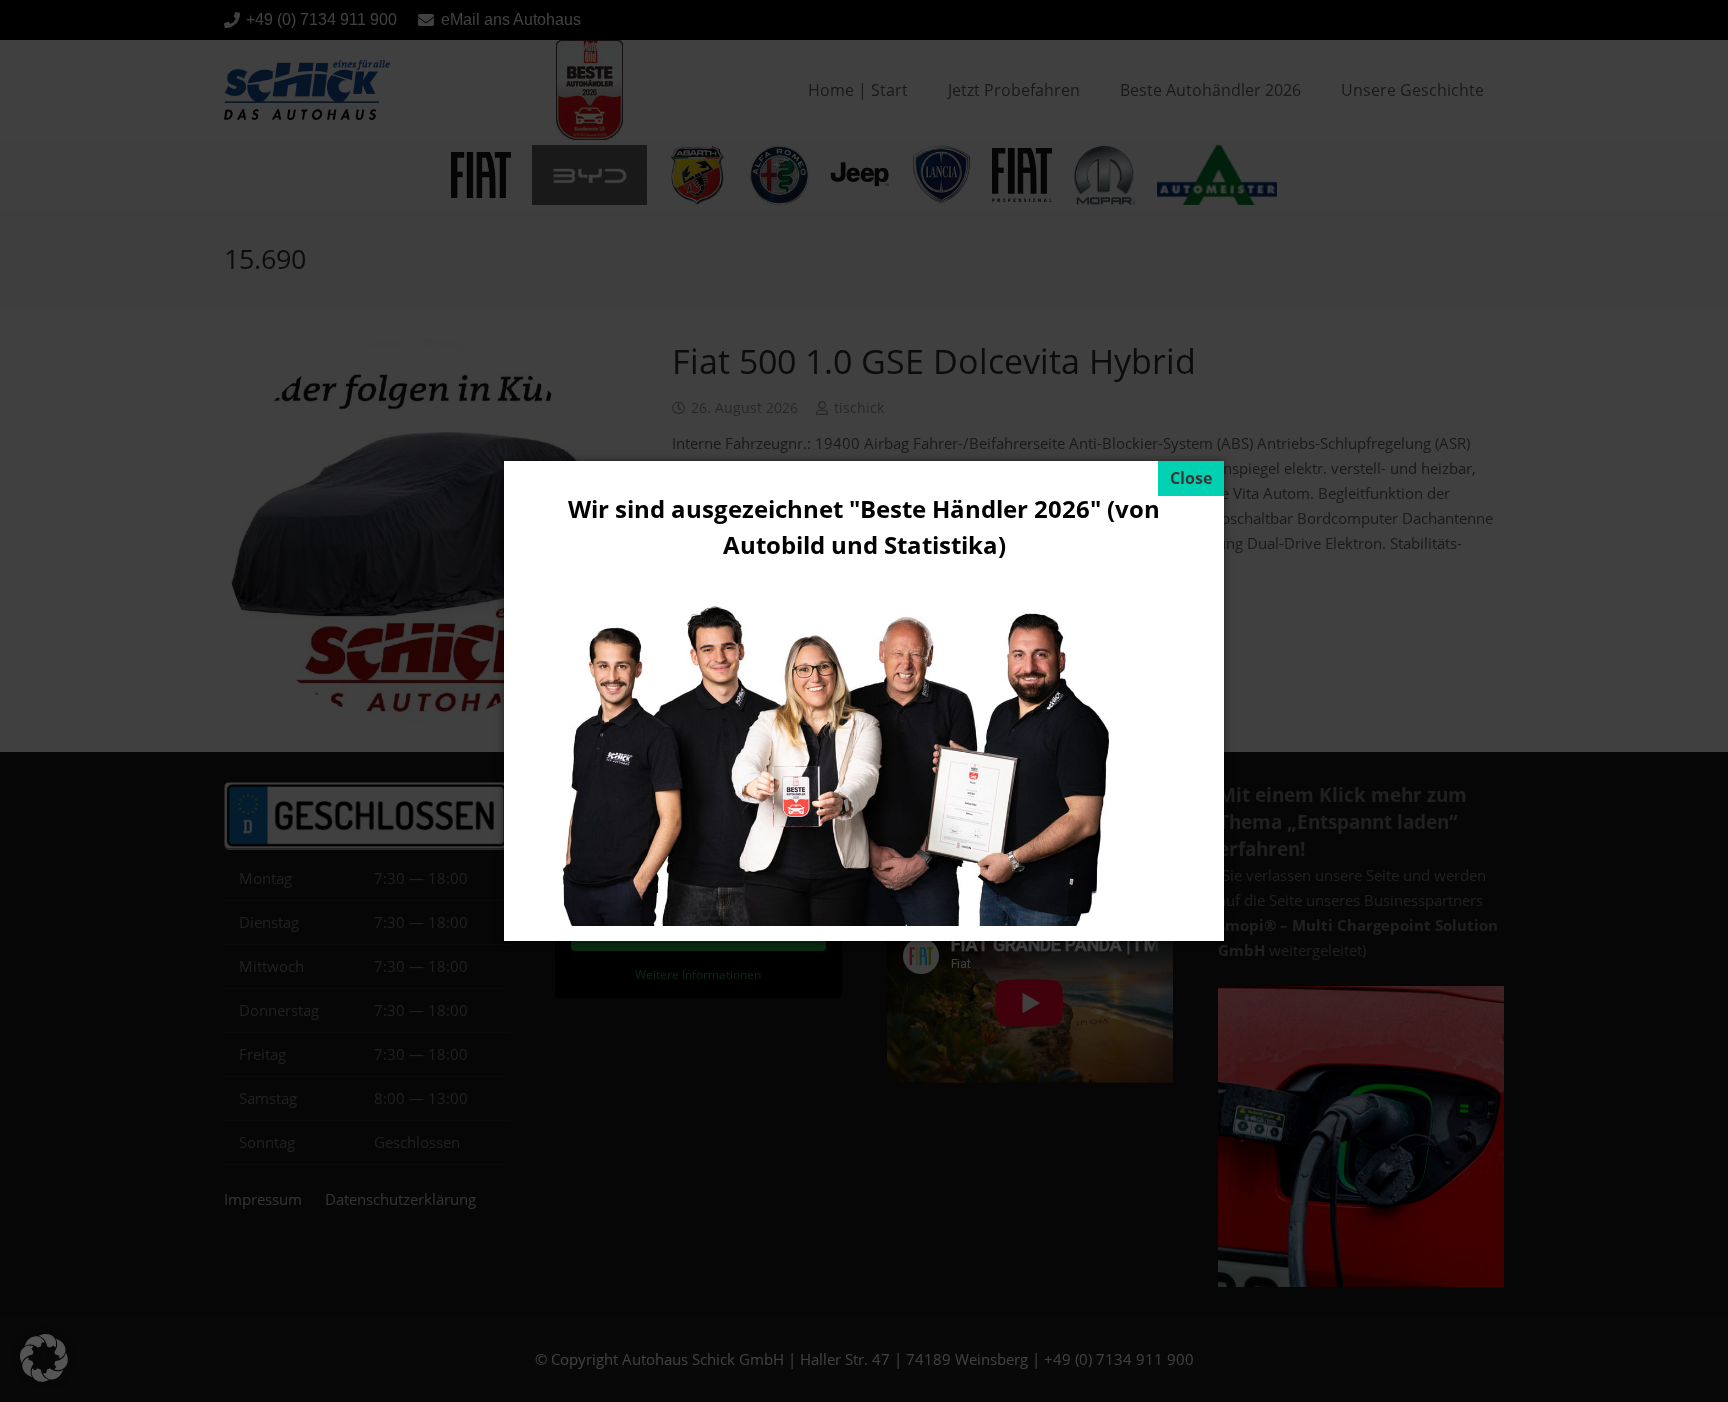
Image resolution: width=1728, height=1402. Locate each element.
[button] (44, 1358)
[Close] (1191, 478)
